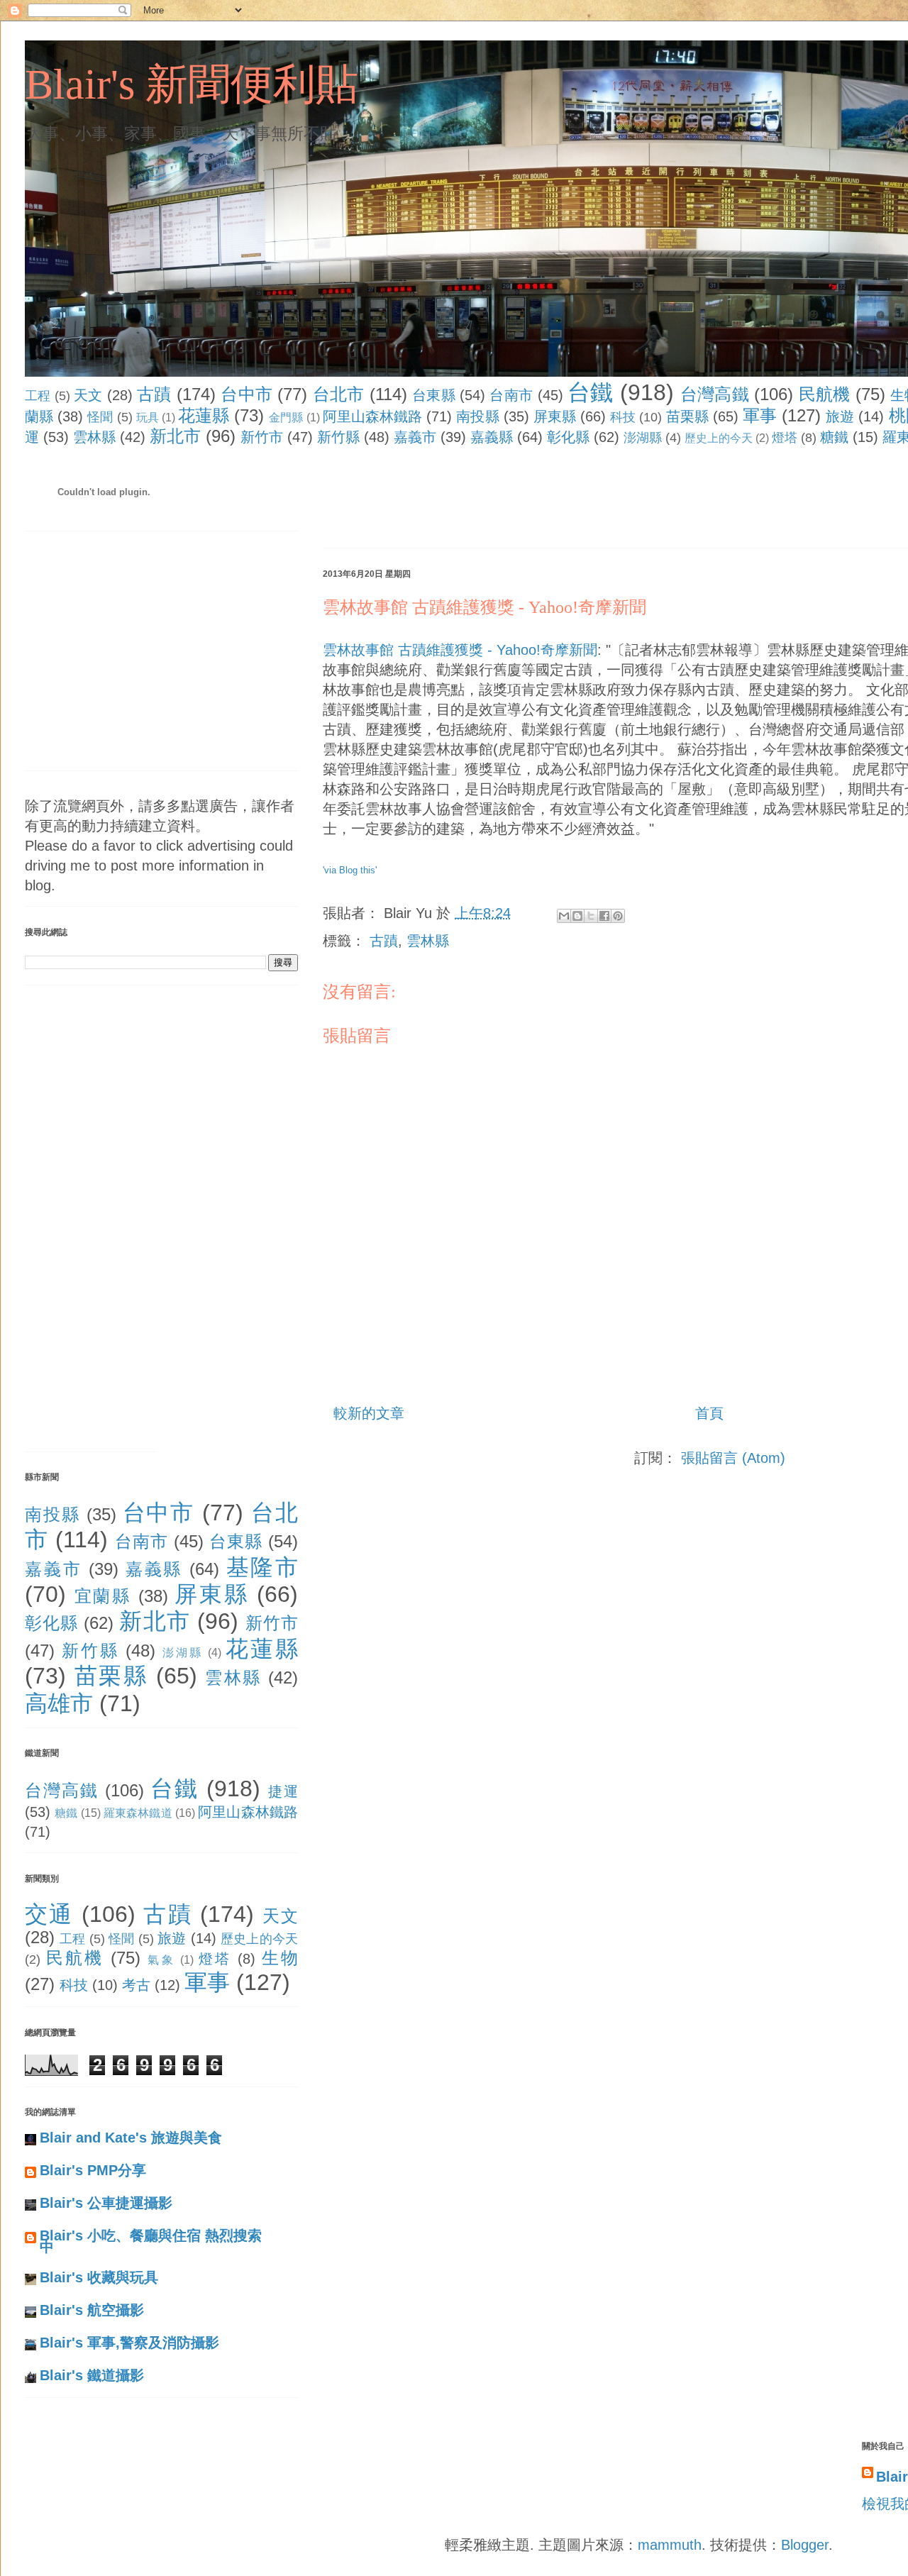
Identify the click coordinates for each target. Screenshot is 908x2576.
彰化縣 (568, 437)
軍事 (760, 415)
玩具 (148, 418)
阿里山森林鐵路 (373, 416)
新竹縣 (338, 437)
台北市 (339, 394)
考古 (136, 1985)
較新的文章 (369, 1413)
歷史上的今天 (719, 438)
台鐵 (591, 392)
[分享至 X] (591, 916)
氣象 (161, 1960)
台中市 (247, 394)
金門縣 (286, 418)
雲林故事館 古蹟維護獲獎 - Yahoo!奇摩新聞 (485, 607)
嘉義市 (415, 437)
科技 (623, 417)
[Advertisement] (581, 500)
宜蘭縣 (103, 1596)
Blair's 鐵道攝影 (92, 2375)
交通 (49, 1914)
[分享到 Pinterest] (618, 916)
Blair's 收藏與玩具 (99, 2277)
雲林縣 (94, 437)
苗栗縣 (687, 416)
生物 (280, 1958)
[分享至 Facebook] (604, 916)
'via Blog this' (350, 870)
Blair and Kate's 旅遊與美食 (131, 2138)
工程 (38, 396)
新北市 (175, 436)
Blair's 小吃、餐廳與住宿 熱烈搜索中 (151, 2241)
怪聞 (100, 417)
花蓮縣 (204, 415)
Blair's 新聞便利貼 (192, 84)
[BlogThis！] (577, 916)
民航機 (825, 394)
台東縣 (434, 395)
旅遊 (840, 416)
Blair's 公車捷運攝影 (106, 2203)
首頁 (709, 1413)
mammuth (670, 2545)
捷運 (283, 1791)
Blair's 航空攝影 (92, 2310)
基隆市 (262, 1567)
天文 (88, 395)
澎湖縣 (643, 438)
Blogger (805, 2545)
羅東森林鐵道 (138, 1813)
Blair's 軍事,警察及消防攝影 (129, 2343)
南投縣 (477, 416)
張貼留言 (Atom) (733, 1458)
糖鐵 (834, 437)
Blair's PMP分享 (93, 2170)
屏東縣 (555, 416)
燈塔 (785, 438)
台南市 (511, 395)
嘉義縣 (492, 437)
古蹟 (154, 394)
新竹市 (262, 437)
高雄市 (59, 1703)
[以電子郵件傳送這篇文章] (564, 916)
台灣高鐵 (715, 394)
